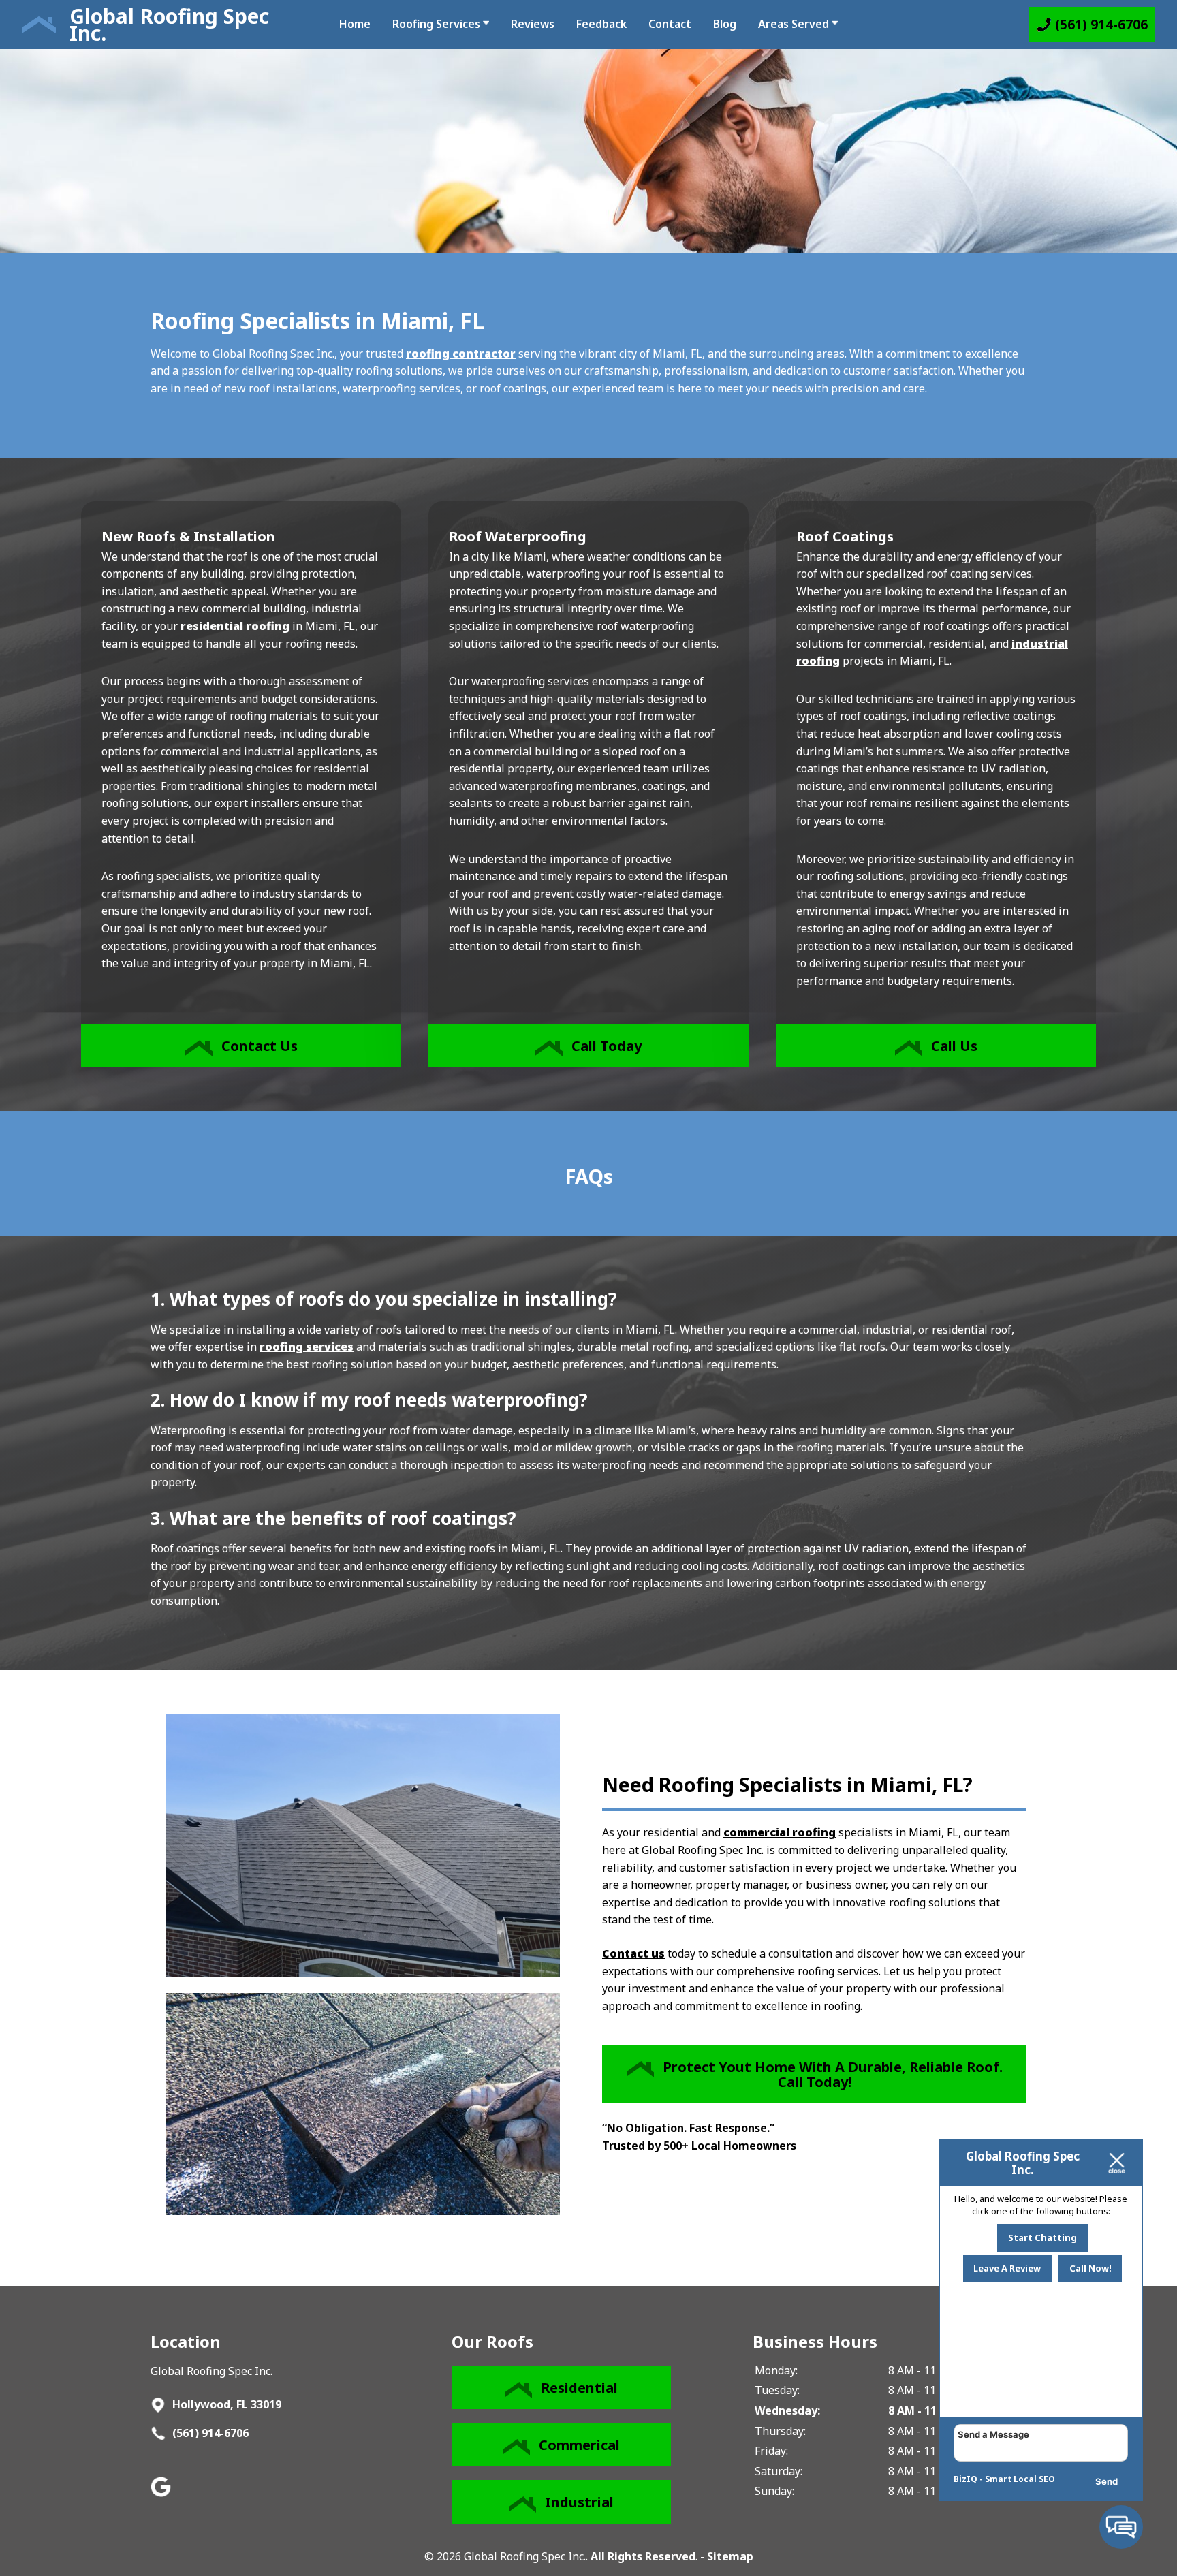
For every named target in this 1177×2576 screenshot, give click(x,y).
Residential (579, 2388)
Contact (670, 24)
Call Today (607, 1046)
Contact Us (260, 1046)
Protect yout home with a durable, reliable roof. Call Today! (833, 2074)
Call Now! (1090, 2268)
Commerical (579, 2445)
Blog (725, 24)
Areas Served (795, 24)
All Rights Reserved (643, 2556)
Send (1107, 2481)
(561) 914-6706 (209, 2433)
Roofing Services (438, 24)
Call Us (954, 1046)
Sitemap (730, 2556)
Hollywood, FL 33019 (225, 2404)
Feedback (601, 24)
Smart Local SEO (1020, 2479)
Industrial (579, 2502)
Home (355, 24)
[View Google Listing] (162, 2493)
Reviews (533, 24)
